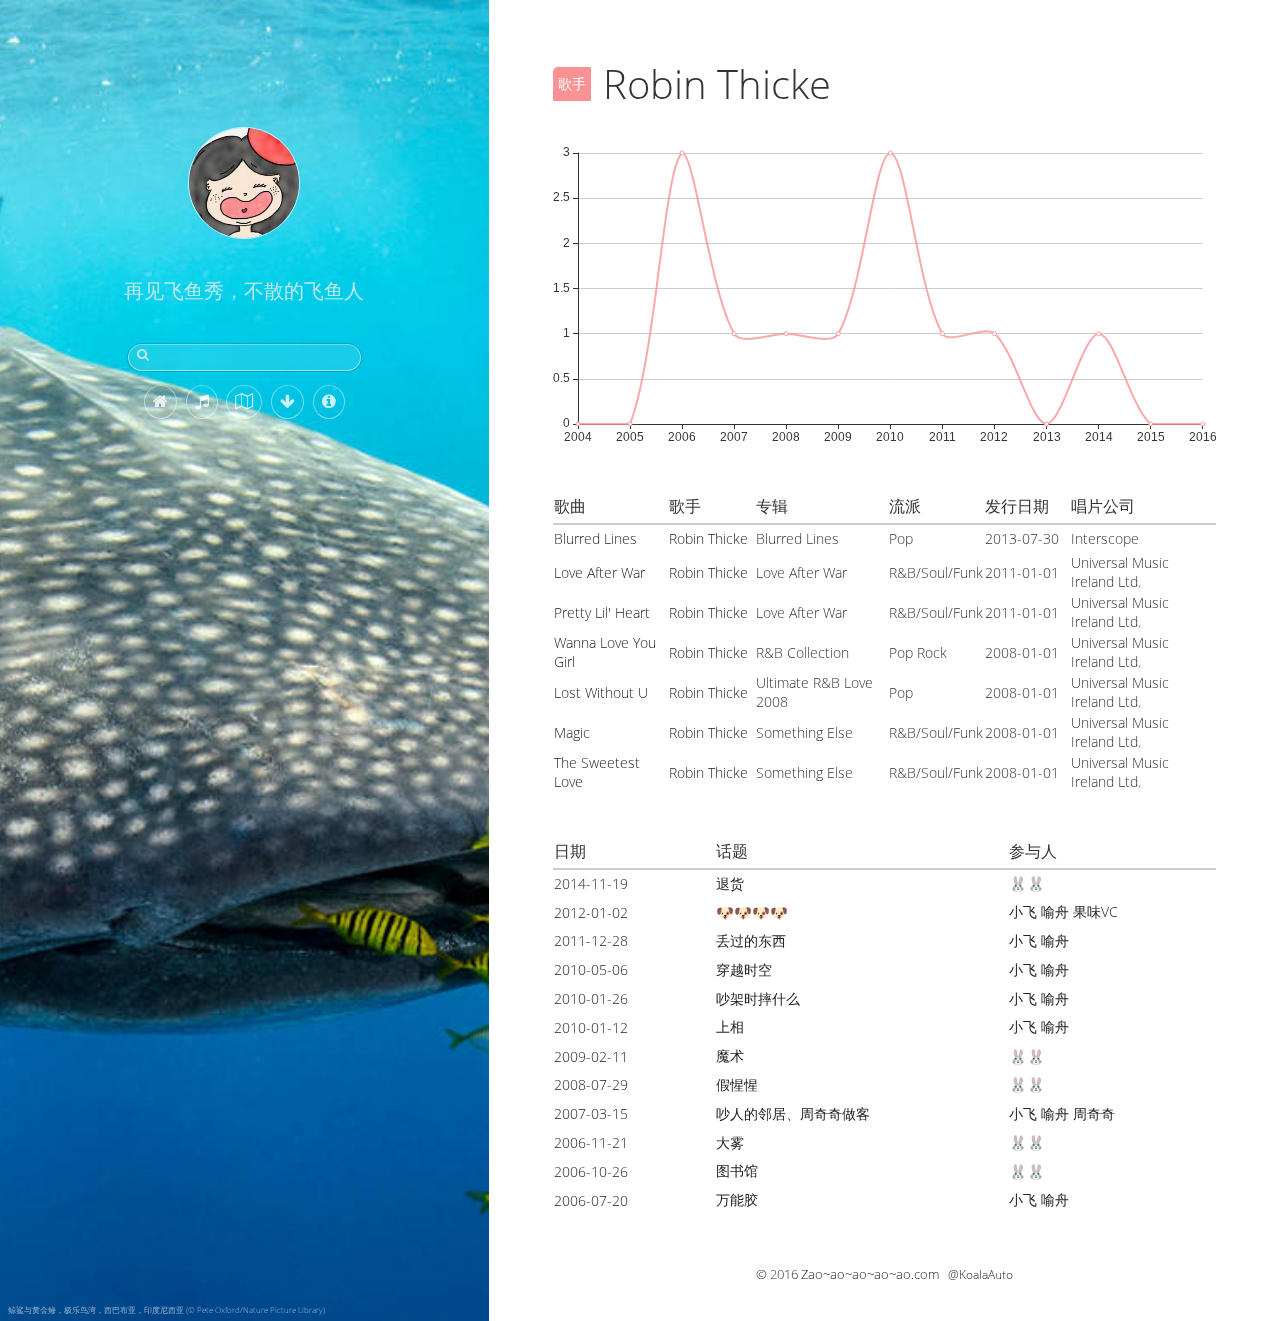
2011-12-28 (591, 940)
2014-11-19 (591, 883)
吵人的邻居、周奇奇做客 (793, 1113)
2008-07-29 (591, 1084)
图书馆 (737, 1170)
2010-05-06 (591, 969)
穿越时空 (744, 969)
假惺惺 (737, 1084)
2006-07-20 (591, 1200)
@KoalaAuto (980, 1274)
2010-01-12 (591, 1027)
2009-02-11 (591, 1056)
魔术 (730, 1055)
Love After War (599, 572)
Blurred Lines (595, 538)
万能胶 (737, 1199)
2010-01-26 (591, 998)
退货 (730, 883)
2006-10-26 (591, 1171)
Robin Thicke (708, 538)
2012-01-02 (591, 912)
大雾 (730, 1142)
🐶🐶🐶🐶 (752, 912)
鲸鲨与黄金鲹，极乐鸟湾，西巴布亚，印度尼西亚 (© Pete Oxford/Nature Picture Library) (166, 1309)
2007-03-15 (591, 1113)
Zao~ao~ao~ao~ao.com (870, 1274)
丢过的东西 (751, 940)
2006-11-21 (591, 1142)
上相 (730, 1026)
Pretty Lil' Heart (602, 612)
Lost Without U (601, 692)
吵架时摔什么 (758, 998)
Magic (572, 732)
